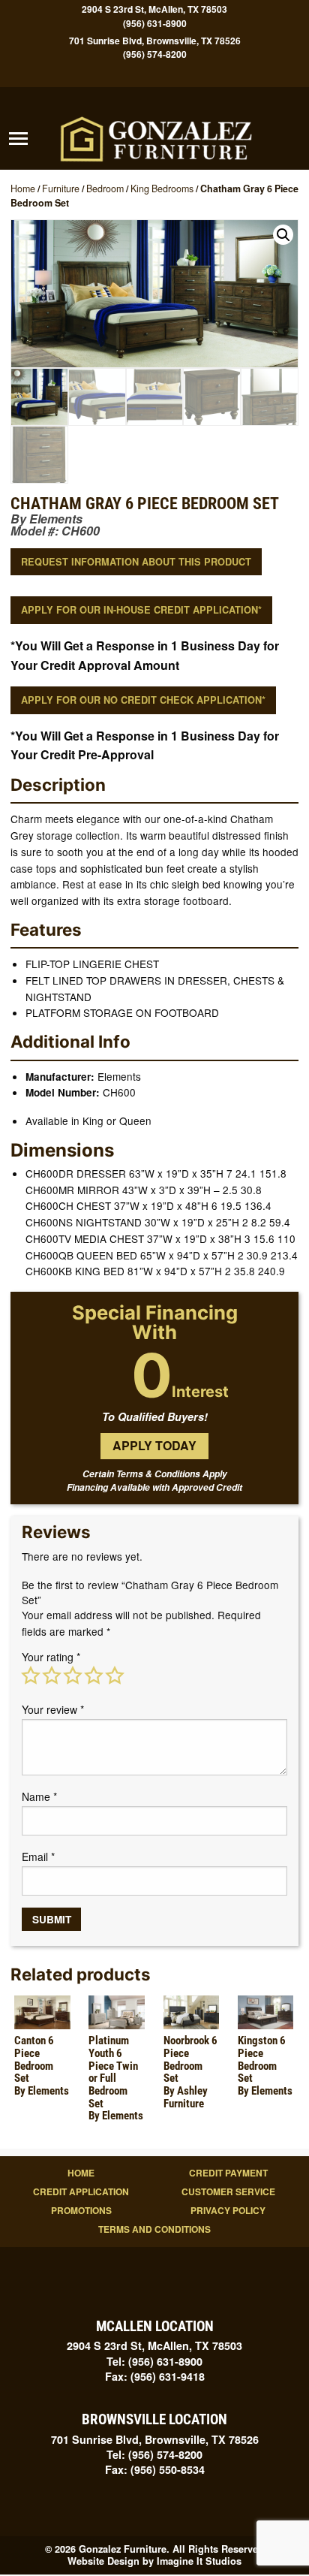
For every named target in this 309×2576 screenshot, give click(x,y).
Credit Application (81, 2191)
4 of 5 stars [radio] (94, 1676)
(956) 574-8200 (155, 54)
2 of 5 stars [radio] (52, 1676)
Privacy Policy (228, 2210)
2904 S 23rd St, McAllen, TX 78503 (154, 9)
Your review (53, 1709)
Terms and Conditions (154, 2229)
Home (23, 189)
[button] (283, 235)
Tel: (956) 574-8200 (154, 2454)
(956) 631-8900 (155, 24)
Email (38, 1857)
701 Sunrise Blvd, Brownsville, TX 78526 (155, 40)
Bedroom (105, 189)
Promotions (81, 2210)
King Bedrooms (162, 189)
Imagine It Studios (199, 2561)
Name (39, 1796)
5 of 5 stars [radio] (115, 1676)
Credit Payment (228, 2173)
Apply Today (154, 1445)
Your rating (51, 1657)
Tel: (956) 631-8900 (154, 2361)
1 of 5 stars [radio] (31, 1676)
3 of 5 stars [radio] (73, 1676)
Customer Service (228, 2191)
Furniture (61, 189)
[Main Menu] (18, 139)
